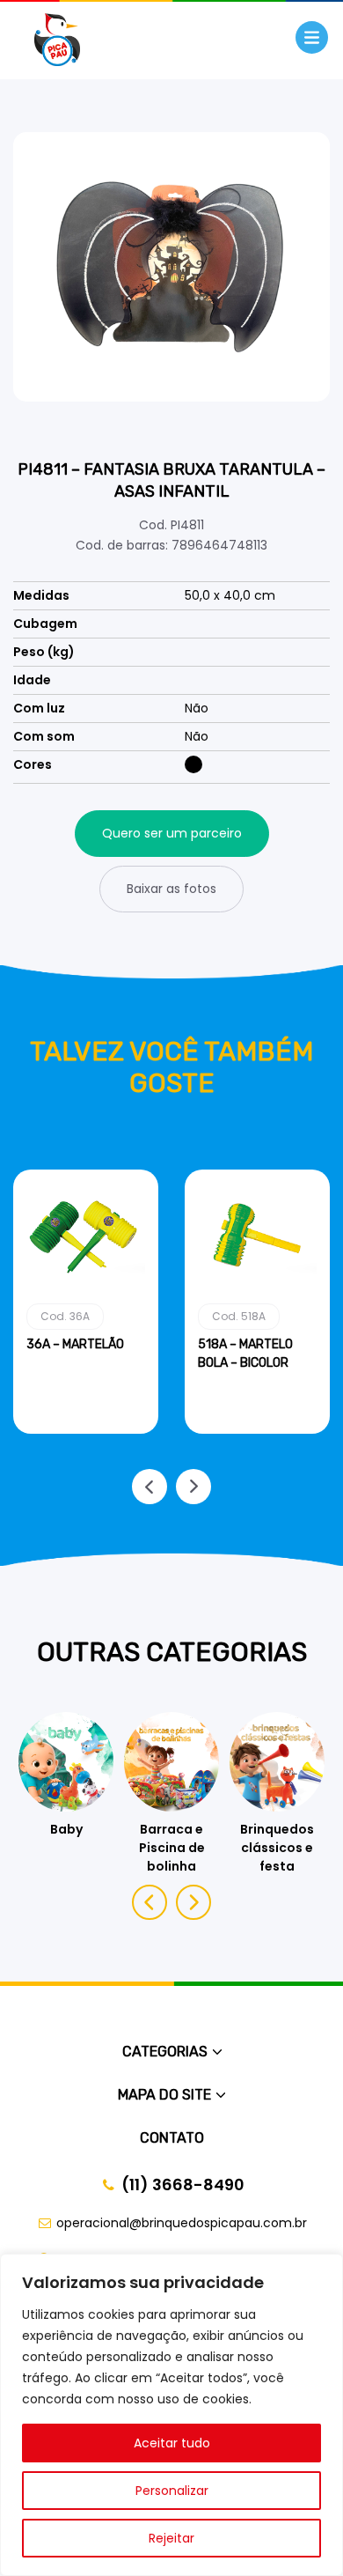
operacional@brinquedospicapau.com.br (182, 2223)
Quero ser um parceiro (172, 833)
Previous (150, 1487)
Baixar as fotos (171, 889)
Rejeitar (171, 2538)
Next (193, 1487)
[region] (171, 2415)
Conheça (86, 1430)
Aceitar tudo (172, 2443)
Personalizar (172, 2491)
